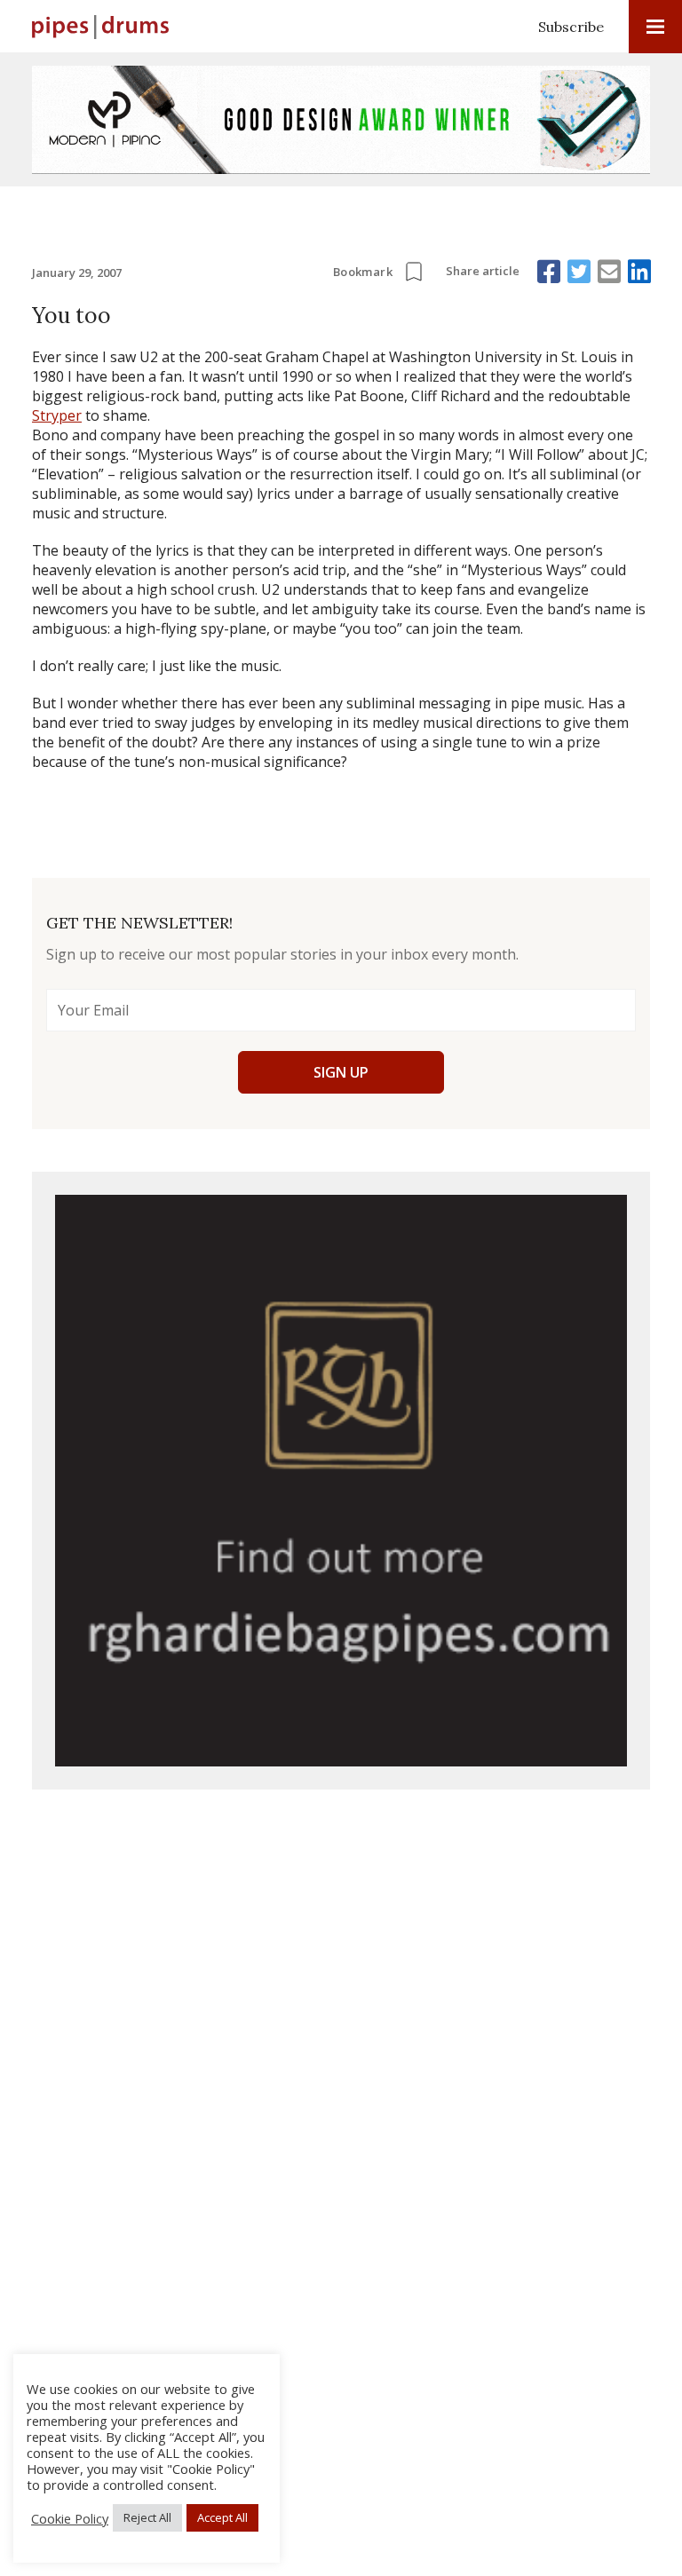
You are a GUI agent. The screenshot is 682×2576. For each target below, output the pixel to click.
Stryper (57, 415)
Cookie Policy (70, 2518)
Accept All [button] (222, 2517)
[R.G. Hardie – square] (341, 1481)
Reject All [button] (147, 2517)
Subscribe (571, 27)
